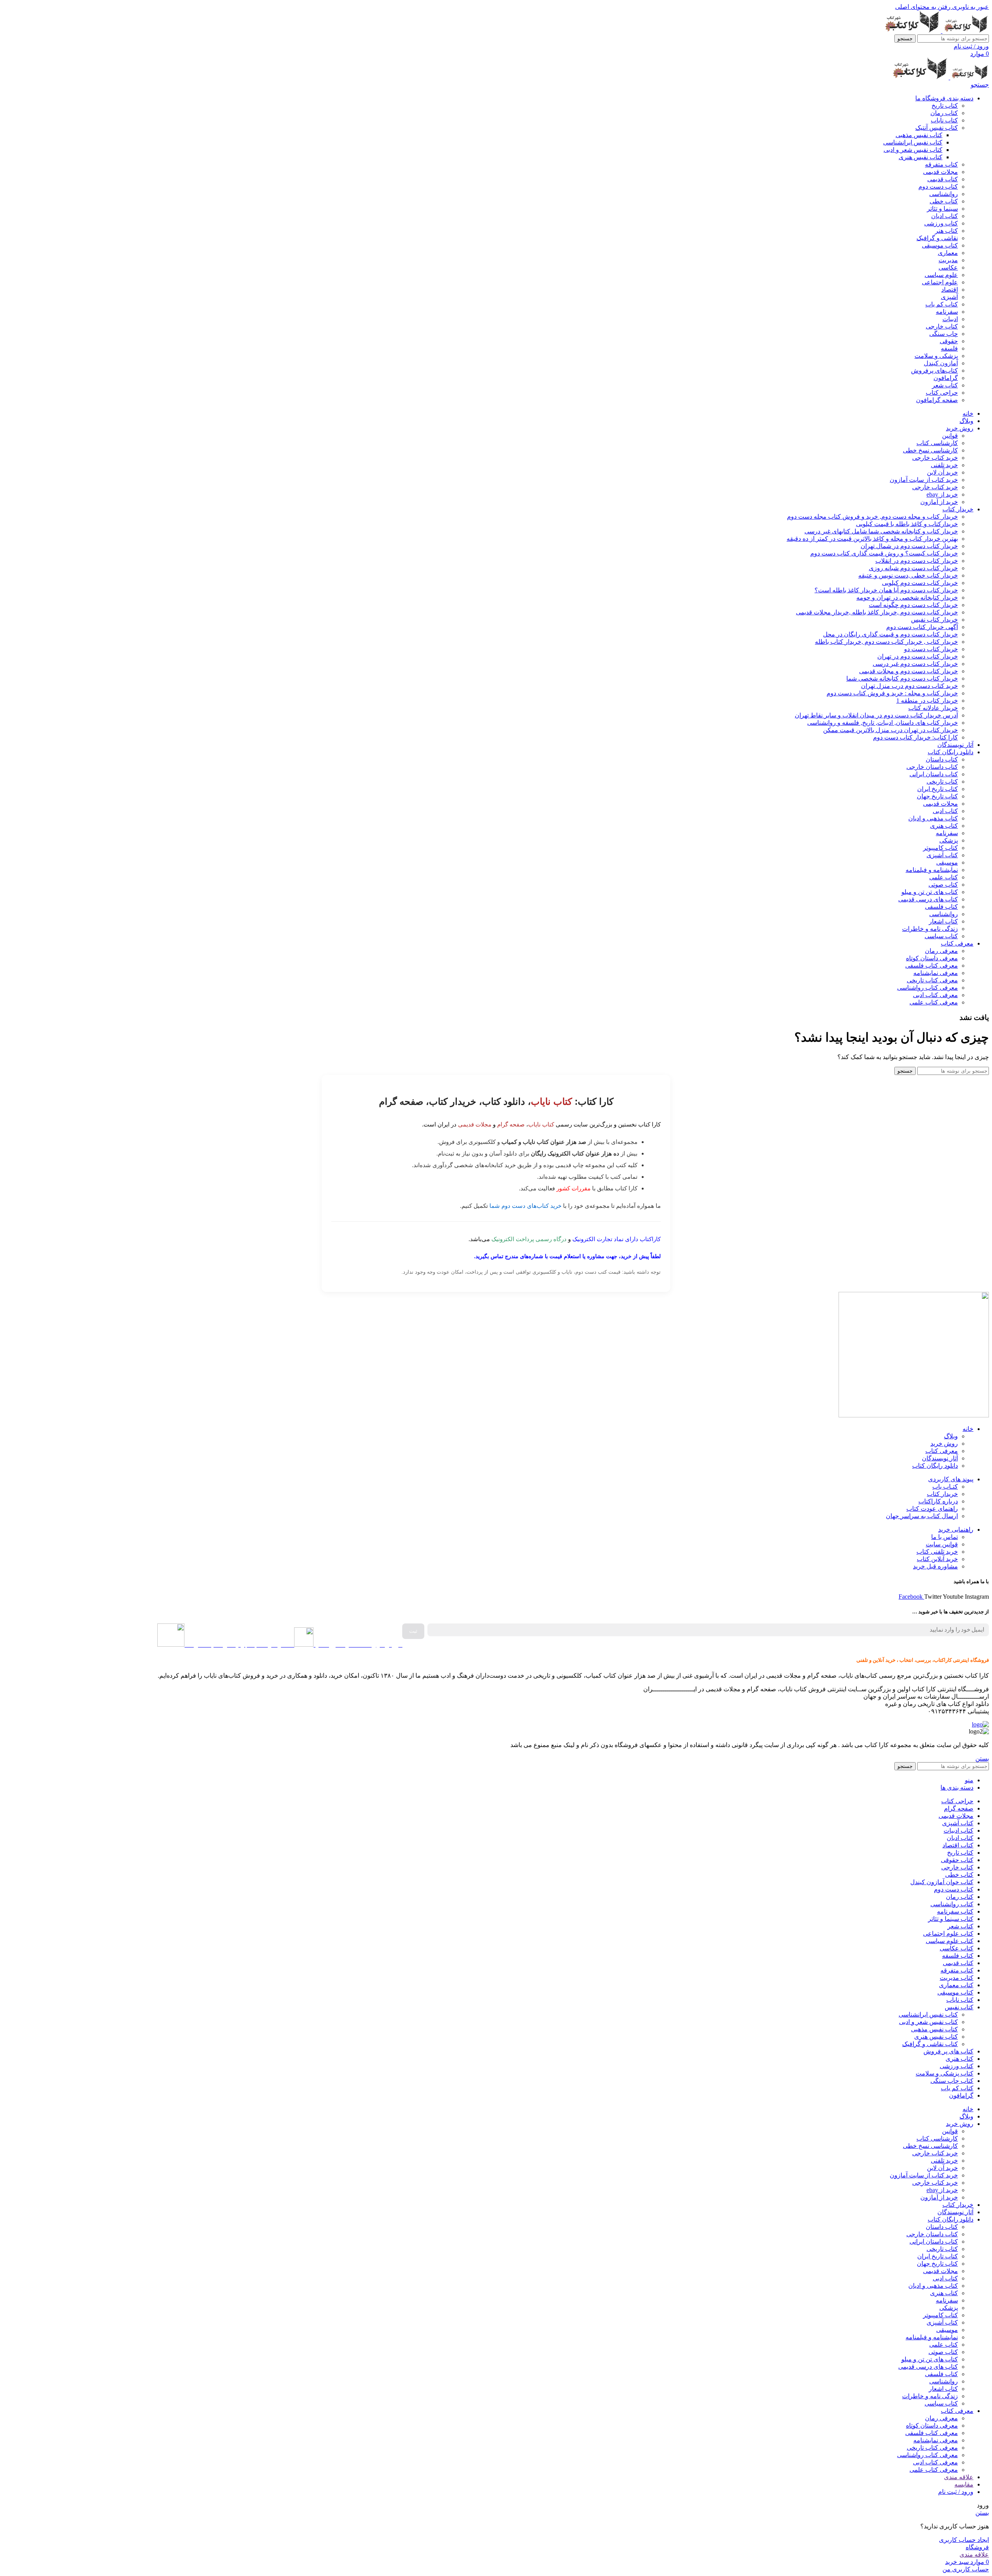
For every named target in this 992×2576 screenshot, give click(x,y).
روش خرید (944, 1444)
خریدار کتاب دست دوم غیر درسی (915, 664)
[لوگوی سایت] (965, 31)
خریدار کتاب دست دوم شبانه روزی (913, 568)
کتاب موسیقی (940, 245)
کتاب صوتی (943, 885)
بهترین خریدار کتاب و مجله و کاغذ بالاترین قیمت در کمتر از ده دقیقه (872, 539)
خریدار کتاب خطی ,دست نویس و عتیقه (908, 575)
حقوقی (949, 341)
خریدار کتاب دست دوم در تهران (918, 656)
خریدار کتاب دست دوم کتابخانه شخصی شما (902, 678)
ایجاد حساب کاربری (964, 2540)
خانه (968, 1429)
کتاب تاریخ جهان (937, 796)
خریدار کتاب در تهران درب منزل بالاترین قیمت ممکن (890, 730)
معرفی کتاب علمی (934, 1002)
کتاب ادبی (945, 811)
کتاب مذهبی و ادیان (933, 818)
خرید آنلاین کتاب (937, 1559)
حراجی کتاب (942, 393)
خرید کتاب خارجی (935, 458)
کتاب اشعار (943, 921)
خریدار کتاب (942, 1494)
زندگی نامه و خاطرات (930, 929)
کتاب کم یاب (942, 304)
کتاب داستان (942, 759)
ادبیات (950, 319)
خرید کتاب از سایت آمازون (924, 480)
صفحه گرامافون (937, 400)
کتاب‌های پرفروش (934, 371)
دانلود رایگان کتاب (935, 1466)
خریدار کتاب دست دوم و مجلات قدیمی (908, 671)
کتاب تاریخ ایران (938, 789)
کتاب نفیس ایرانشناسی (913, 142)
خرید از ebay (942, 494)
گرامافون (946, 378)
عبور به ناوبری (970, 7)
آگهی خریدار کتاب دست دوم (922, 627)
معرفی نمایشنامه (936, 973)
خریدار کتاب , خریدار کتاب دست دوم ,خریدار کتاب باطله (886, 642)
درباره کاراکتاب (938, 1501)
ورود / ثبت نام (956, 2492)
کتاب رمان (944, 113)
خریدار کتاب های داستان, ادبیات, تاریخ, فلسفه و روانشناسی (883, 723)
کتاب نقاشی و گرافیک (930, 2044)
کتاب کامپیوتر (940, 848)
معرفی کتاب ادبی (935, 995)
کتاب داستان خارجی (932, 767)
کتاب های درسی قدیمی (928, 899)
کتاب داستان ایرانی (934, 774)
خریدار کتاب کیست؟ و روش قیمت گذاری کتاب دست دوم (884, 553)
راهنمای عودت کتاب (932, 1509)
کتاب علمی (944, 877)
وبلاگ (951, 1436)
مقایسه (964, 2484)
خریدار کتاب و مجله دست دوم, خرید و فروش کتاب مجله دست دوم (872, 517)
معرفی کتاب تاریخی (932, 980)
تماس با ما (945, 1537)
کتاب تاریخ (945, 106)
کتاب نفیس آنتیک (937, 128)
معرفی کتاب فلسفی (932, 966)
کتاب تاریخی (942, 782)
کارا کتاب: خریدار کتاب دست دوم (915, 737)
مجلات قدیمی (940, 172)
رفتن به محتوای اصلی (923, 7)
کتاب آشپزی (942, 855)
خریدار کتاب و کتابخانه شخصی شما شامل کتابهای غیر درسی (881, 531)
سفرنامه (947, 312)
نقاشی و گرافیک (937, 238)
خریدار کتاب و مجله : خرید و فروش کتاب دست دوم (892, 693)
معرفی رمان (941, 951)
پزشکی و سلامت (936, 356)
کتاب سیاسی (941, 936)
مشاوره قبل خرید (935, 1566)
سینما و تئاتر (942, 209)
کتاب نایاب (944, 120)
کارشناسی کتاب (937, 443)
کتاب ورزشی (941, 223)
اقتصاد (950, 290)
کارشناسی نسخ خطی (930, 450)
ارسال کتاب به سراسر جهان (922, 1516)
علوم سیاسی (941, 275)
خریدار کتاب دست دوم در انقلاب (917, 561)
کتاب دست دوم (938, 187)
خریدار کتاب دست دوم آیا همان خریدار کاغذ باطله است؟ (886, 590)
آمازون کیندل (941, 363)
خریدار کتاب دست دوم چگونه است (913, 605)
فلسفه (949, 348)
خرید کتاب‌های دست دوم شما (525, 1206)
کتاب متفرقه (941, 164)
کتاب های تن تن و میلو (930, 892)
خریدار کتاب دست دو (931, 649)
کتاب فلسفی (941, 907)
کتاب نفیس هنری (921, 157)
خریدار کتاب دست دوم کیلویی (920, 583)
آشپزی (949, 297)
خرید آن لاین (942, 472)
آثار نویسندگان (940, 1458)
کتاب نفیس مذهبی (919, 135)
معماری (948, 253)
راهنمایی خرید (956, 1530)
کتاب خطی (944, 201)
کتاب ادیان (945, 216)
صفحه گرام (511, 1124)
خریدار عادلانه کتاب (933, 708)
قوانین (950, 436)
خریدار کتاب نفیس (934, 620)
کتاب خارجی (942, 326)
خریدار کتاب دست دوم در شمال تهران (909, 546)
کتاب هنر (946, 231)
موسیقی (947, 862)
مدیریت (948, 260)
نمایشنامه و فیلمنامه (932, 870)
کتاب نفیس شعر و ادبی (913, 150)
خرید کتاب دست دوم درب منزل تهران (909, 686)
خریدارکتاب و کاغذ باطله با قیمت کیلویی (907, 524)
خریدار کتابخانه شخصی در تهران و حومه (907, 598)
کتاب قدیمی (943, 179)
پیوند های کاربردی (951, 1479)
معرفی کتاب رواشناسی (927, 988)
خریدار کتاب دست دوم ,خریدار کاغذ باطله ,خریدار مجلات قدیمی (877, 612)
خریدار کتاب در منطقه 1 (927, 701)
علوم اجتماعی (940, 282)
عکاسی (948, 267)
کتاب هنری (944, 826)
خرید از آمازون (939, 502)
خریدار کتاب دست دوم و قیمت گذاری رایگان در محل (890, 634)
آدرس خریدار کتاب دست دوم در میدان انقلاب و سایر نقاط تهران (876, 715)
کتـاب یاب (945, 1487)
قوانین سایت (942, 1544)
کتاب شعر (945, 385)
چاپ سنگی (944, 334)
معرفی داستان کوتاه (932, 958)
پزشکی (949, 840)
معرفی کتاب (942, 1451)
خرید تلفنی (944, 465)
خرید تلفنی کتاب (937, 1552)
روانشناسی (944, 194)
